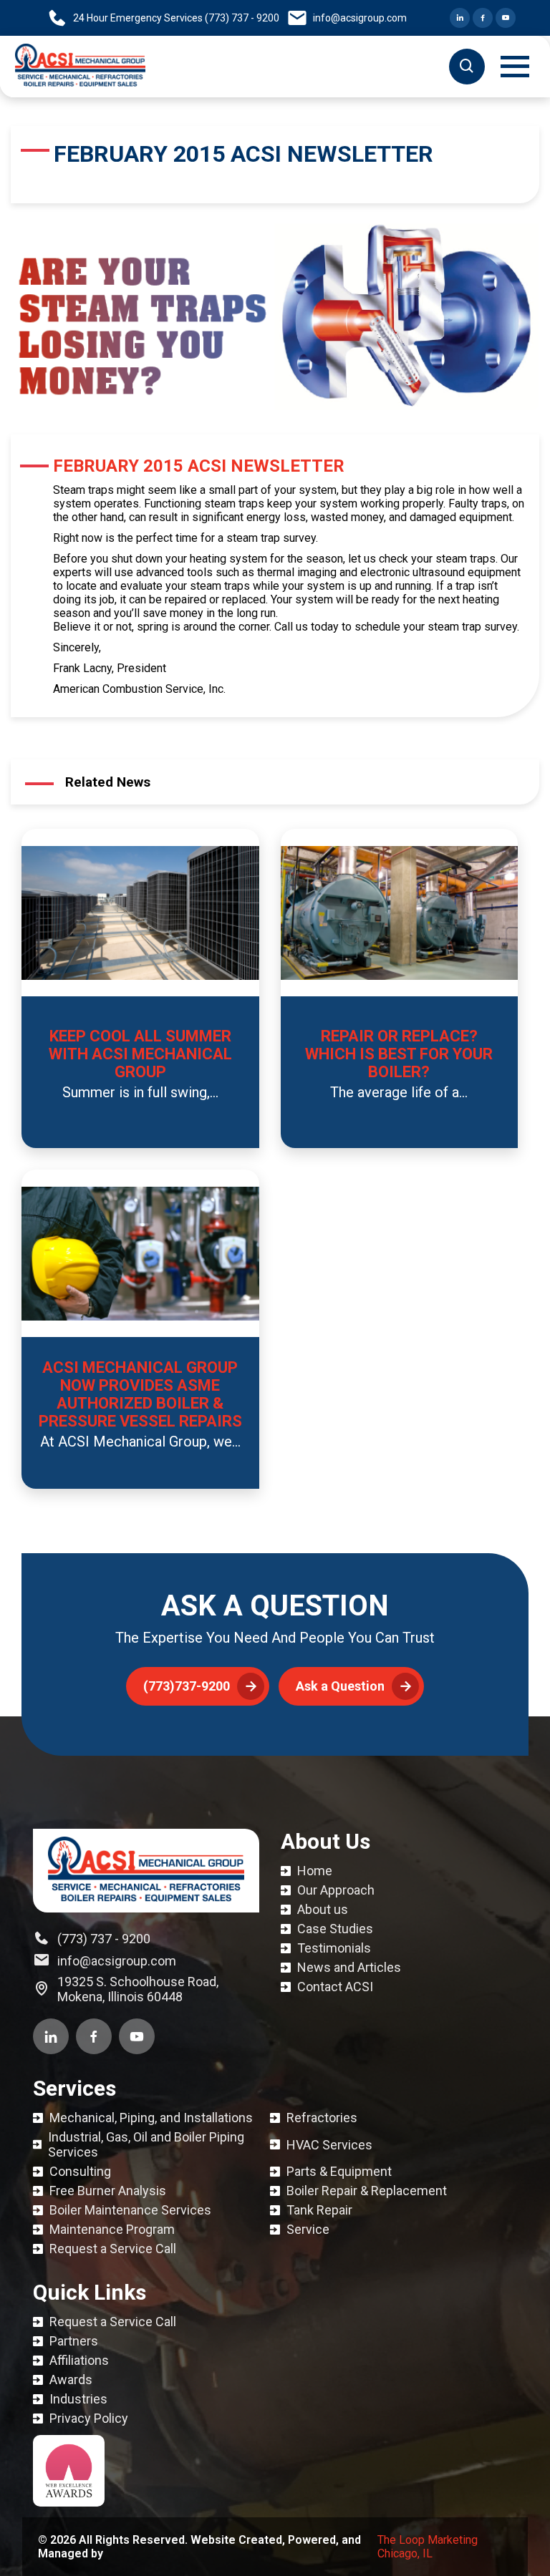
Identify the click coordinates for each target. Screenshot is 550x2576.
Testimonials (334, 1948)
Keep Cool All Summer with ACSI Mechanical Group (140, 1054)
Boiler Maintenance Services (130, 2210)
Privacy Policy (89, 2418)
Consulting (80, 2171)
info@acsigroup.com (360, 18)
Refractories (322, 2118)
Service (308, 2229)
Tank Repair (319, 2210)
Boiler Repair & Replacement (367, 2191)
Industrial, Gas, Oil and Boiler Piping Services (146, 2144)
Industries (78, 2399)
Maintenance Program (112, 2229)
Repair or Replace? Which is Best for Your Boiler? (399, 1054)
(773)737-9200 (187, 1686)
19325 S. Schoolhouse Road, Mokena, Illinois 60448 (138, 1989)
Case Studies (335, 1929)
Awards (71, 2380)
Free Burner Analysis (108, 2191)
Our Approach (336, 1890)
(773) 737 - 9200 (104, 1939)
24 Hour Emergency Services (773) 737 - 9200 (176, 18)
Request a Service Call (113, 2249)
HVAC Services (329, 2145)
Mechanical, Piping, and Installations (151, 2118)
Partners (74, 2341)
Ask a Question (340, 1686)
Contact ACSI (335, 1987)
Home (315, 1871)
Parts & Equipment (339, 2171)
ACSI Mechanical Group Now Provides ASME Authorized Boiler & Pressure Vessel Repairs (140, 1394)
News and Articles (349, 1967)
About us (323, 1909)
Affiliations (79, 2360)
